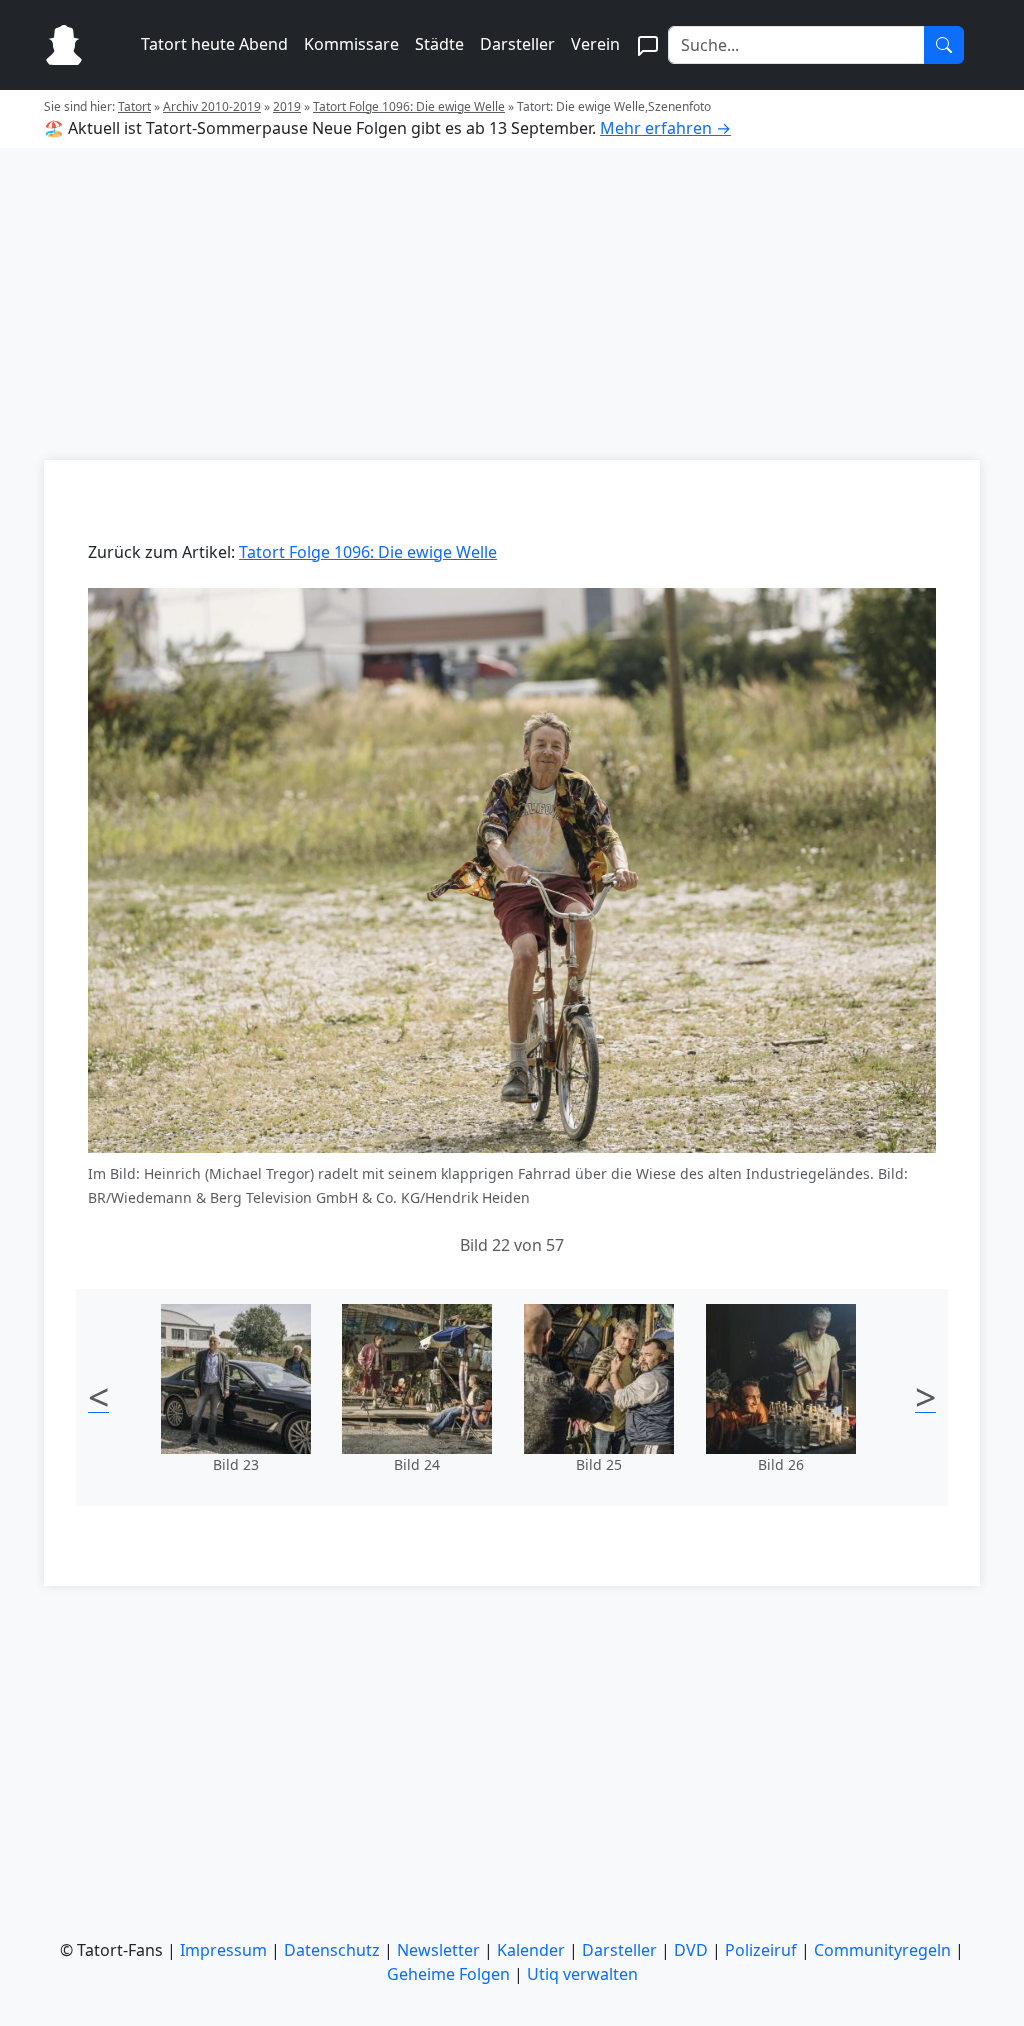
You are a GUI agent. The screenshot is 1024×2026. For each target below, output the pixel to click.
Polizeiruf (761, 1950)
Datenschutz (332, 1950)
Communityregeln (882, 1950)
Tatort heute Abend (214, 44)
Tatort (134, 106)
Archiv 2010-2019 (212, 106)
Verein (595, 44)
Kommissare (351, 44)
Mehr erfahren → (665, 128)
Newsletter (438, 1950)
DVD (691, 1950)
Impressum (223, 1950)
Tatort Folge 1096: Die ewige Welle (409, 106)
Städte (439, 44)
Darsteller (517, 44)
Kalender (531, 1950)
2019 (287, 106)
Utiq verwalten (582, 1974)
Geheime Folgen (448, 1974)
